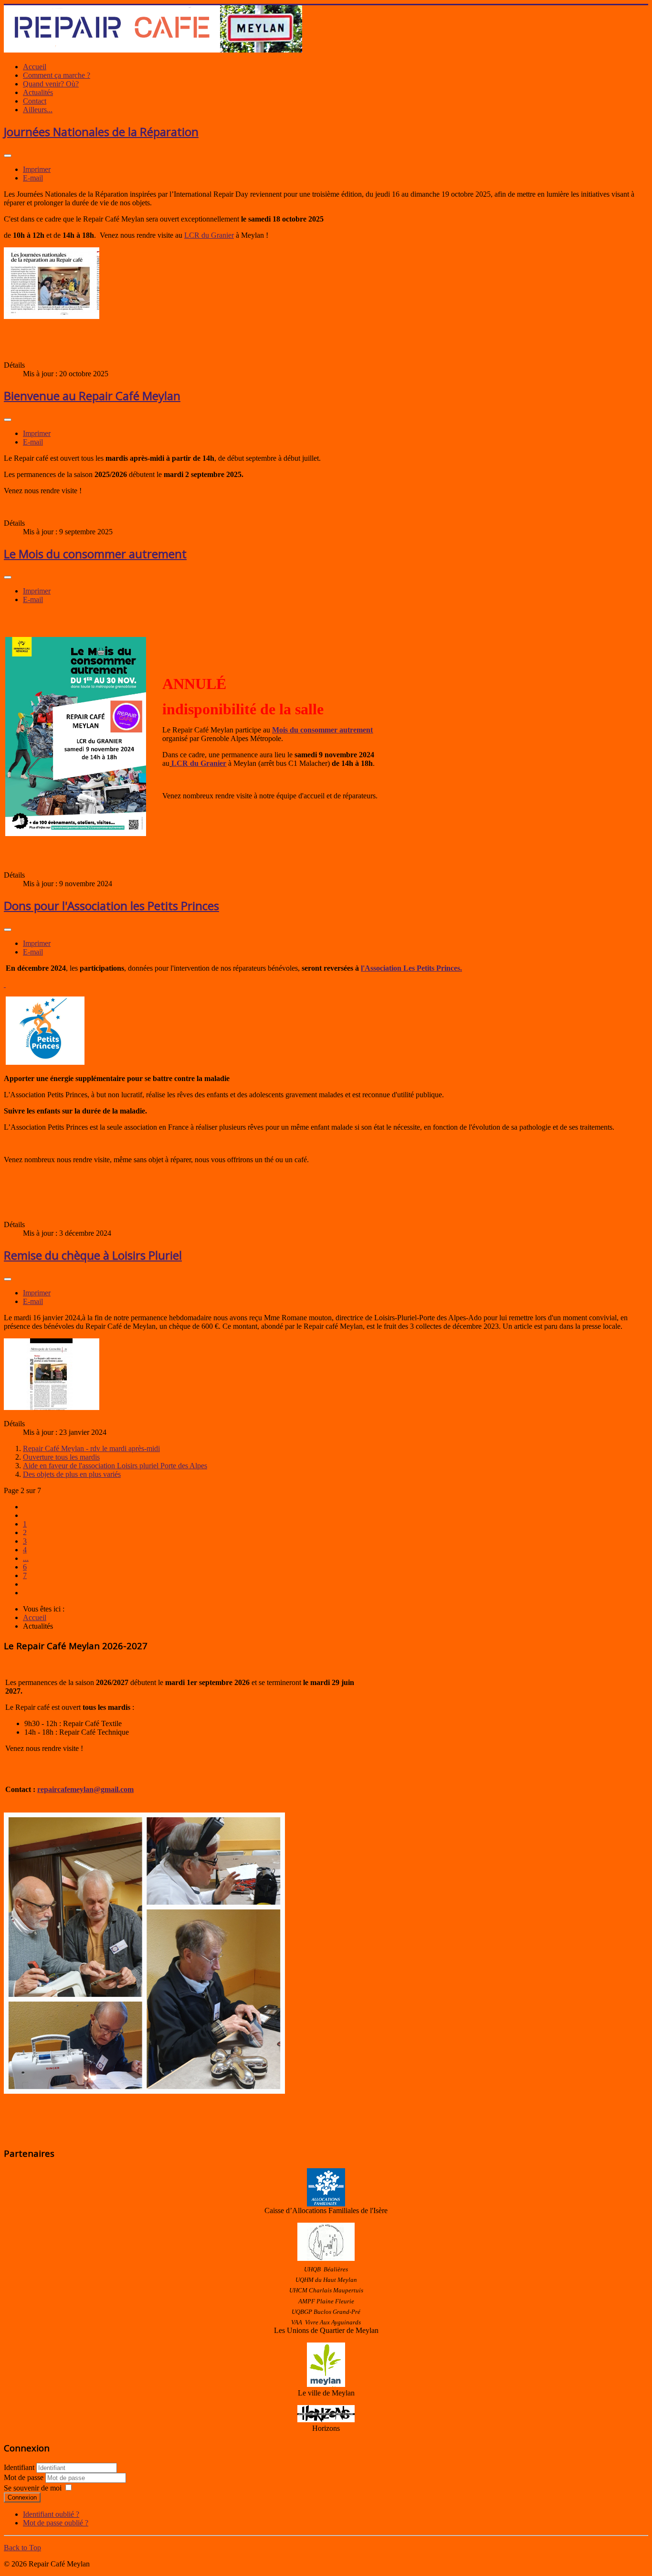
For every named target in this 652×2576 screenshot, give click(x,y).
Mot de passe (25, 2477)
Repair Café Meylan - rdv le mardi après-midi (91, 1448)
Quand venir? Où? (51, 84)
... (26, 1558)
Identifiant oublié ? (51, 2514)
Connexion (22, 2497)
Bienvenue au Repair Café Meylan (92, 396)
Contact (35, 101)
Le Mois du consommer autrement (95, 554)
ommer (326, 730)
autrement (355, 730)
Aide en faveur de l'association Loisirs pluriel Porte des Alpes (115, 1466)
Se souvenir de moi (33, 2488)
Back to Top (22, 2548)
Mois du (285, 730)
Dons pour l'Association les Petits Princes (111, 906)
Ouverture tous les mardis (61, 1457)
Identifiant (19, 2467)
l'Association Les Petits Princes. (411, 968)
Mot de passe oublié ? (56, 2523)
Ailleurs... (38, 110)
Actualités (38, 92)
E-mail (33, 178)
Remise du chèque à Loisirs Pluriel (93, 1255)
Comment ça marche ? (57, 75)
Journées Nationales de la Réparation (101, 132)
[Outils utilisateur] (8, 156)
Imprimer (37, 169)
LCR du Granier (209, 235)
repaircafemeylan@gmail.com (85, 1789)
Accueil (35, 67)
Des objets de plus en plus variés (72, 1474)
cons (306, 730)
